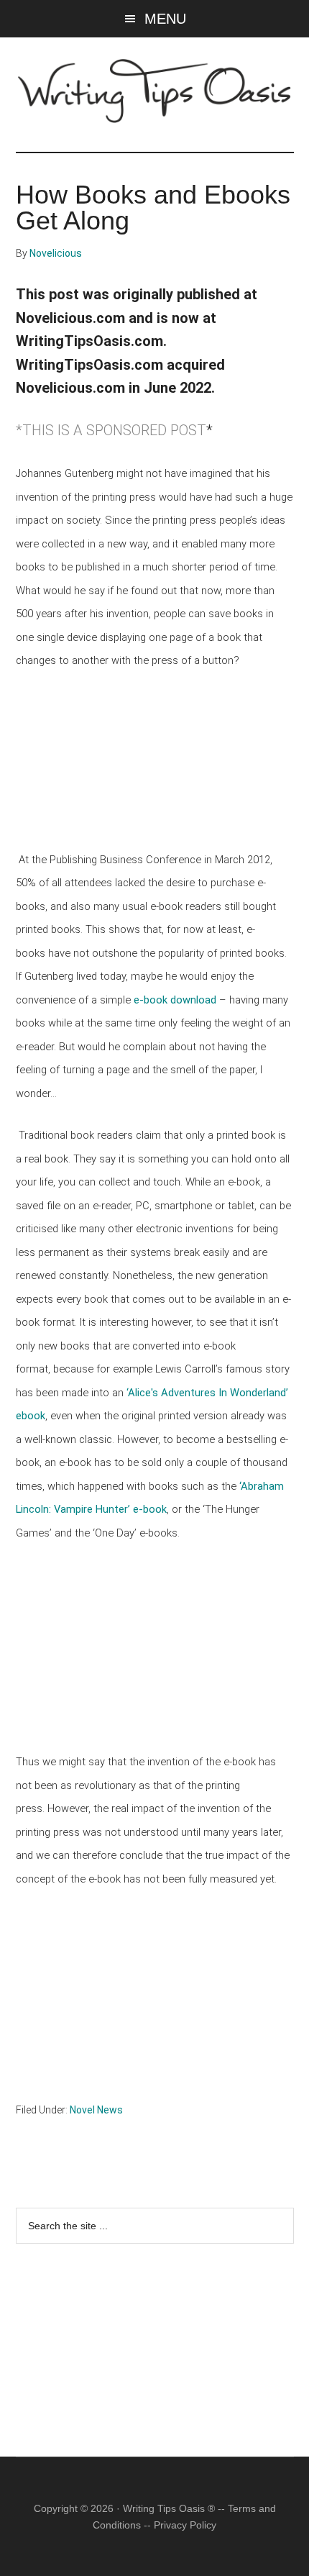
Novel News (96, 2110)
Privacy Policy (185, 2525)
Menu (165, 19)
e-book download (175, 1000)
